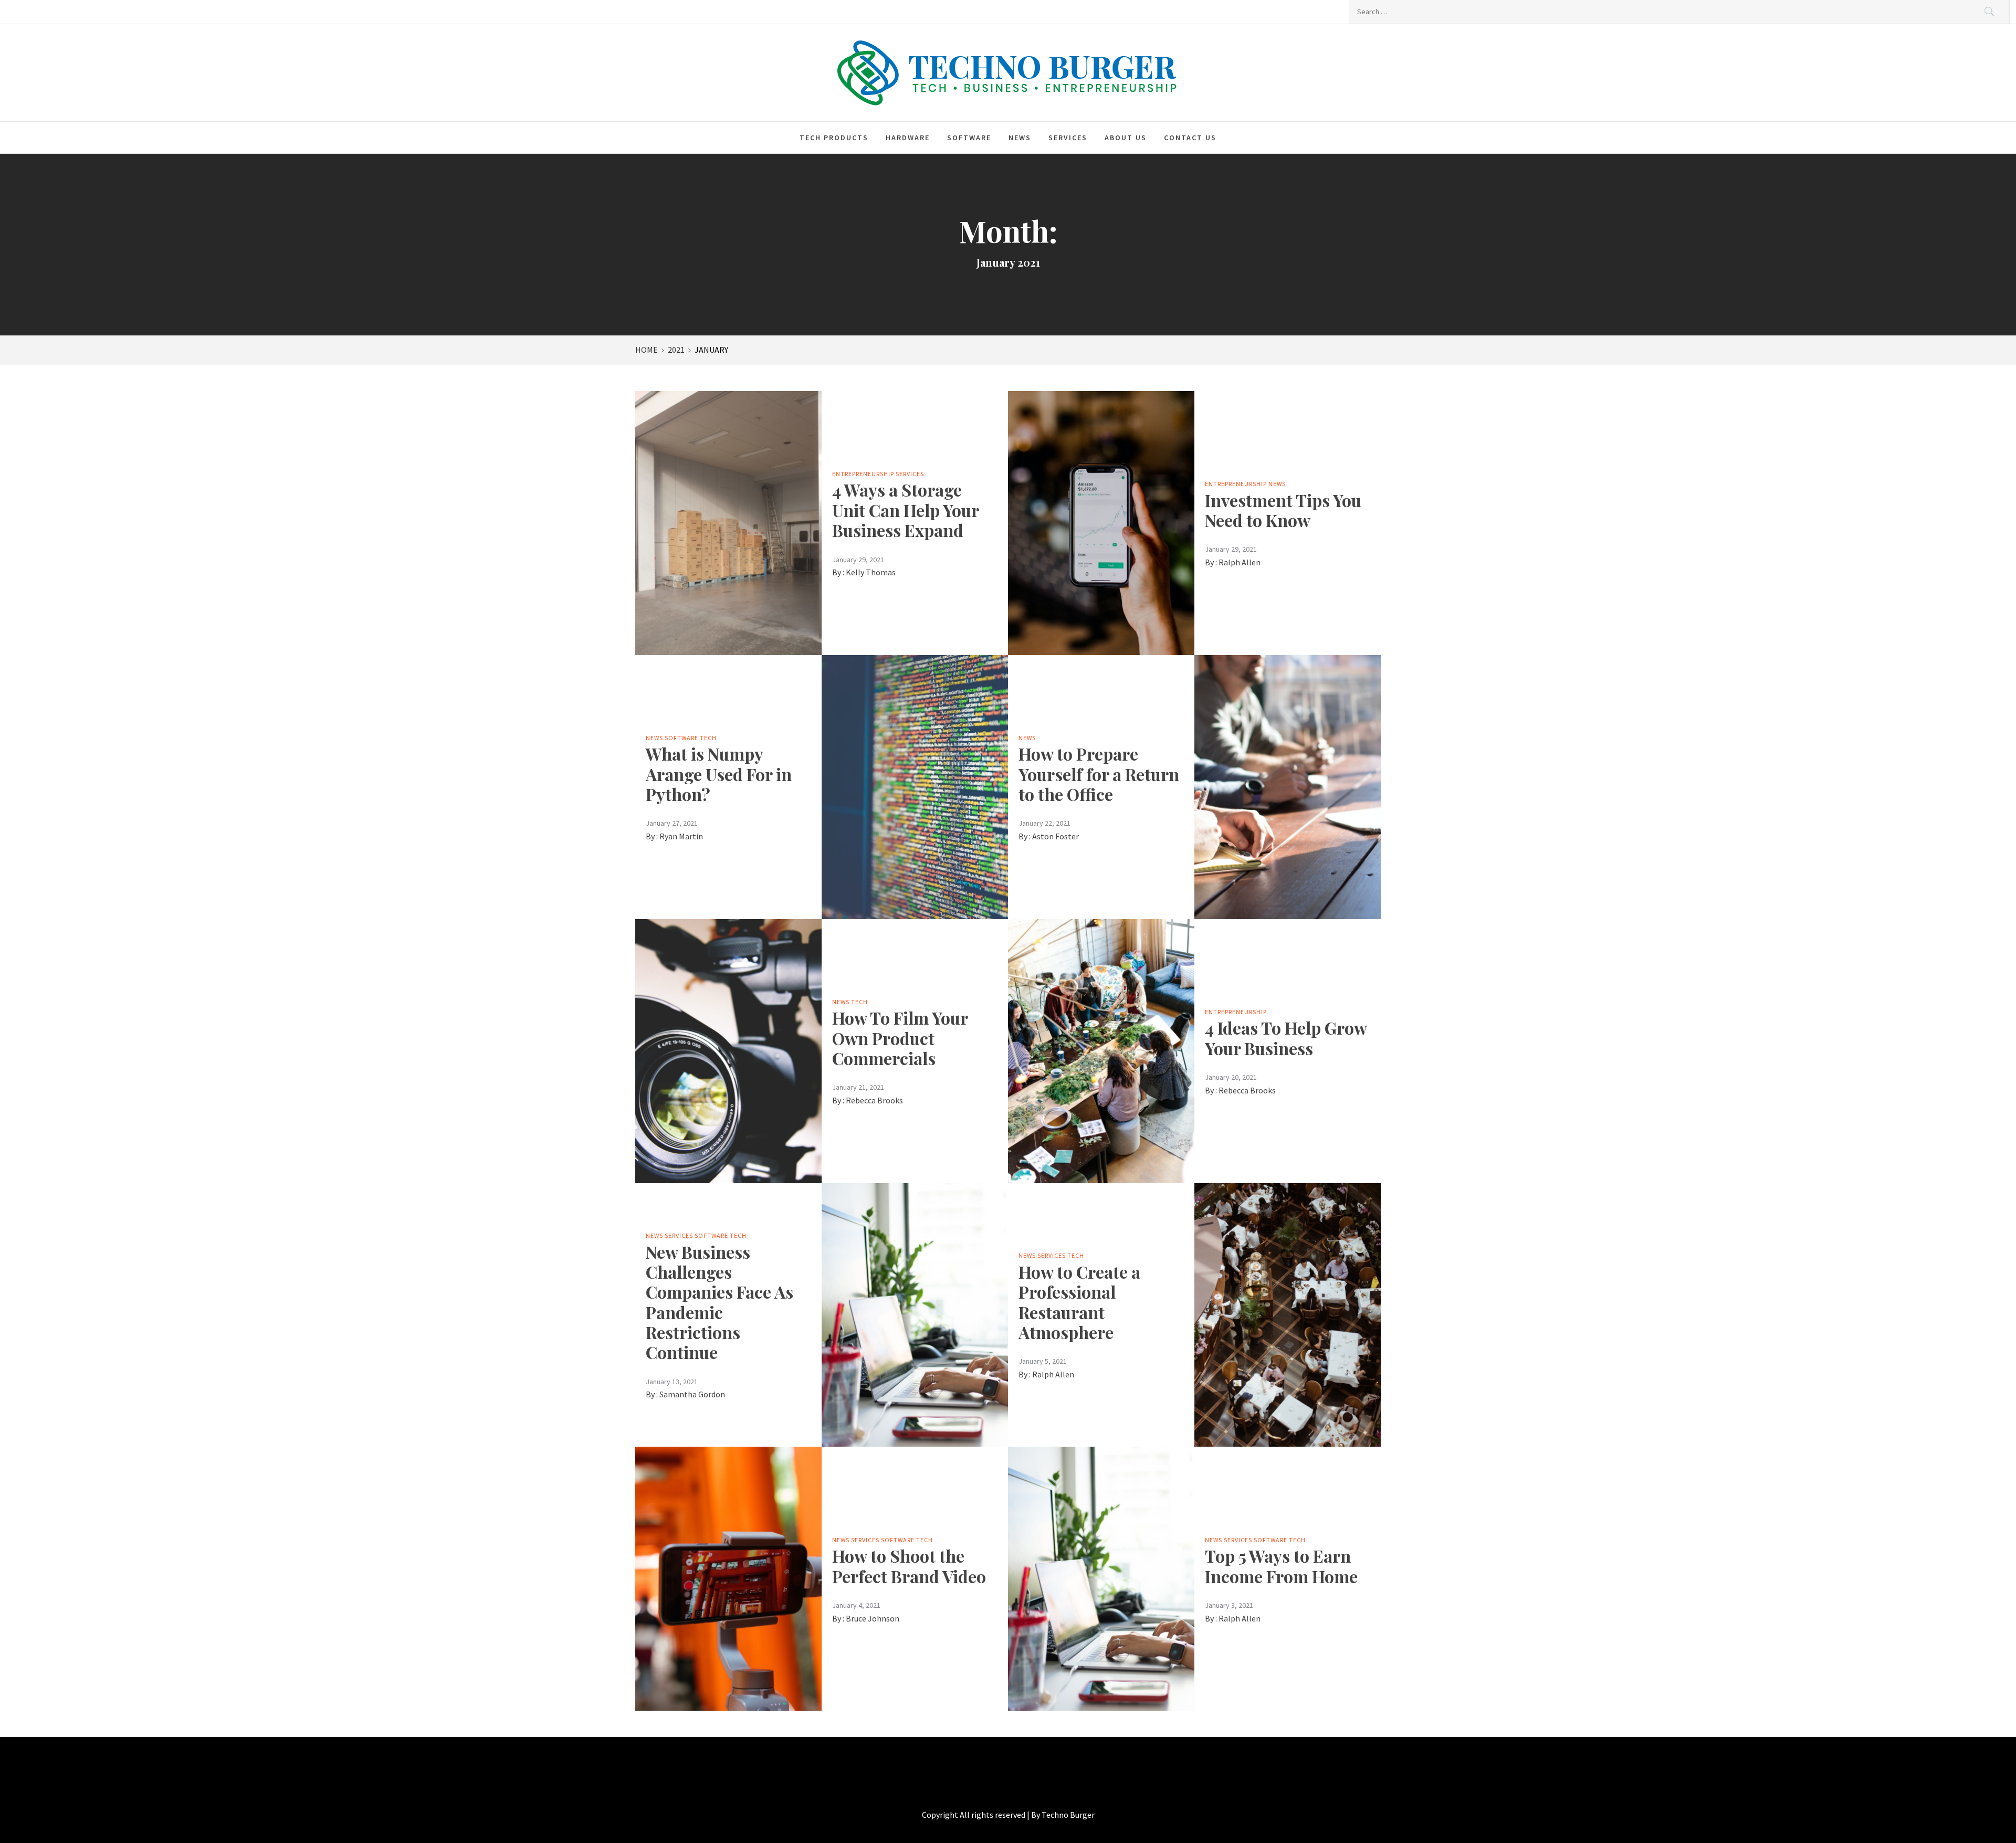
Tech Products (834, 138)
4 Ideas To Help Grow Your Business (1286, 1038)
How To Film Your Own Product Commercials (900, 1038)
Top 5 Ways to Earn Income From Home (1281, 1566)
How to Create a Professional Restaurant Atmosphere (1079, 1302)
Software (969, 138)
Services (1068, 138)
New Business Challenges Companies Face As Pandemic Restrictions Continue (720, 1302)
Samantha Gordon (692, 1394)
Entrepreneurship (863, 474)
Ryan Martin (681, 836)
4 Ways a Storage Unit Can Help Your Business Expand (905, 510)
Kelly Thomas (871, 572)
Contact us (1190, 138)
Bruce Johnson (873, 1618)
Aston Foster (1056, 836)
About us (1126, 138)
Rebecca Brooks (874, 1100)
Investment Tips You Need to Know (1283, 510)
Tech (708, 738)
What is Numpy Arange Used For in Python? (719, 774)
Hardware (908, 138)
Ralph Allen (1240, 562)
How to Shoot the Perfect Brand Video (909, 1566)
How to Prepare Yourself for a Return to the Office (1099, 774)
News (1020, 138)
